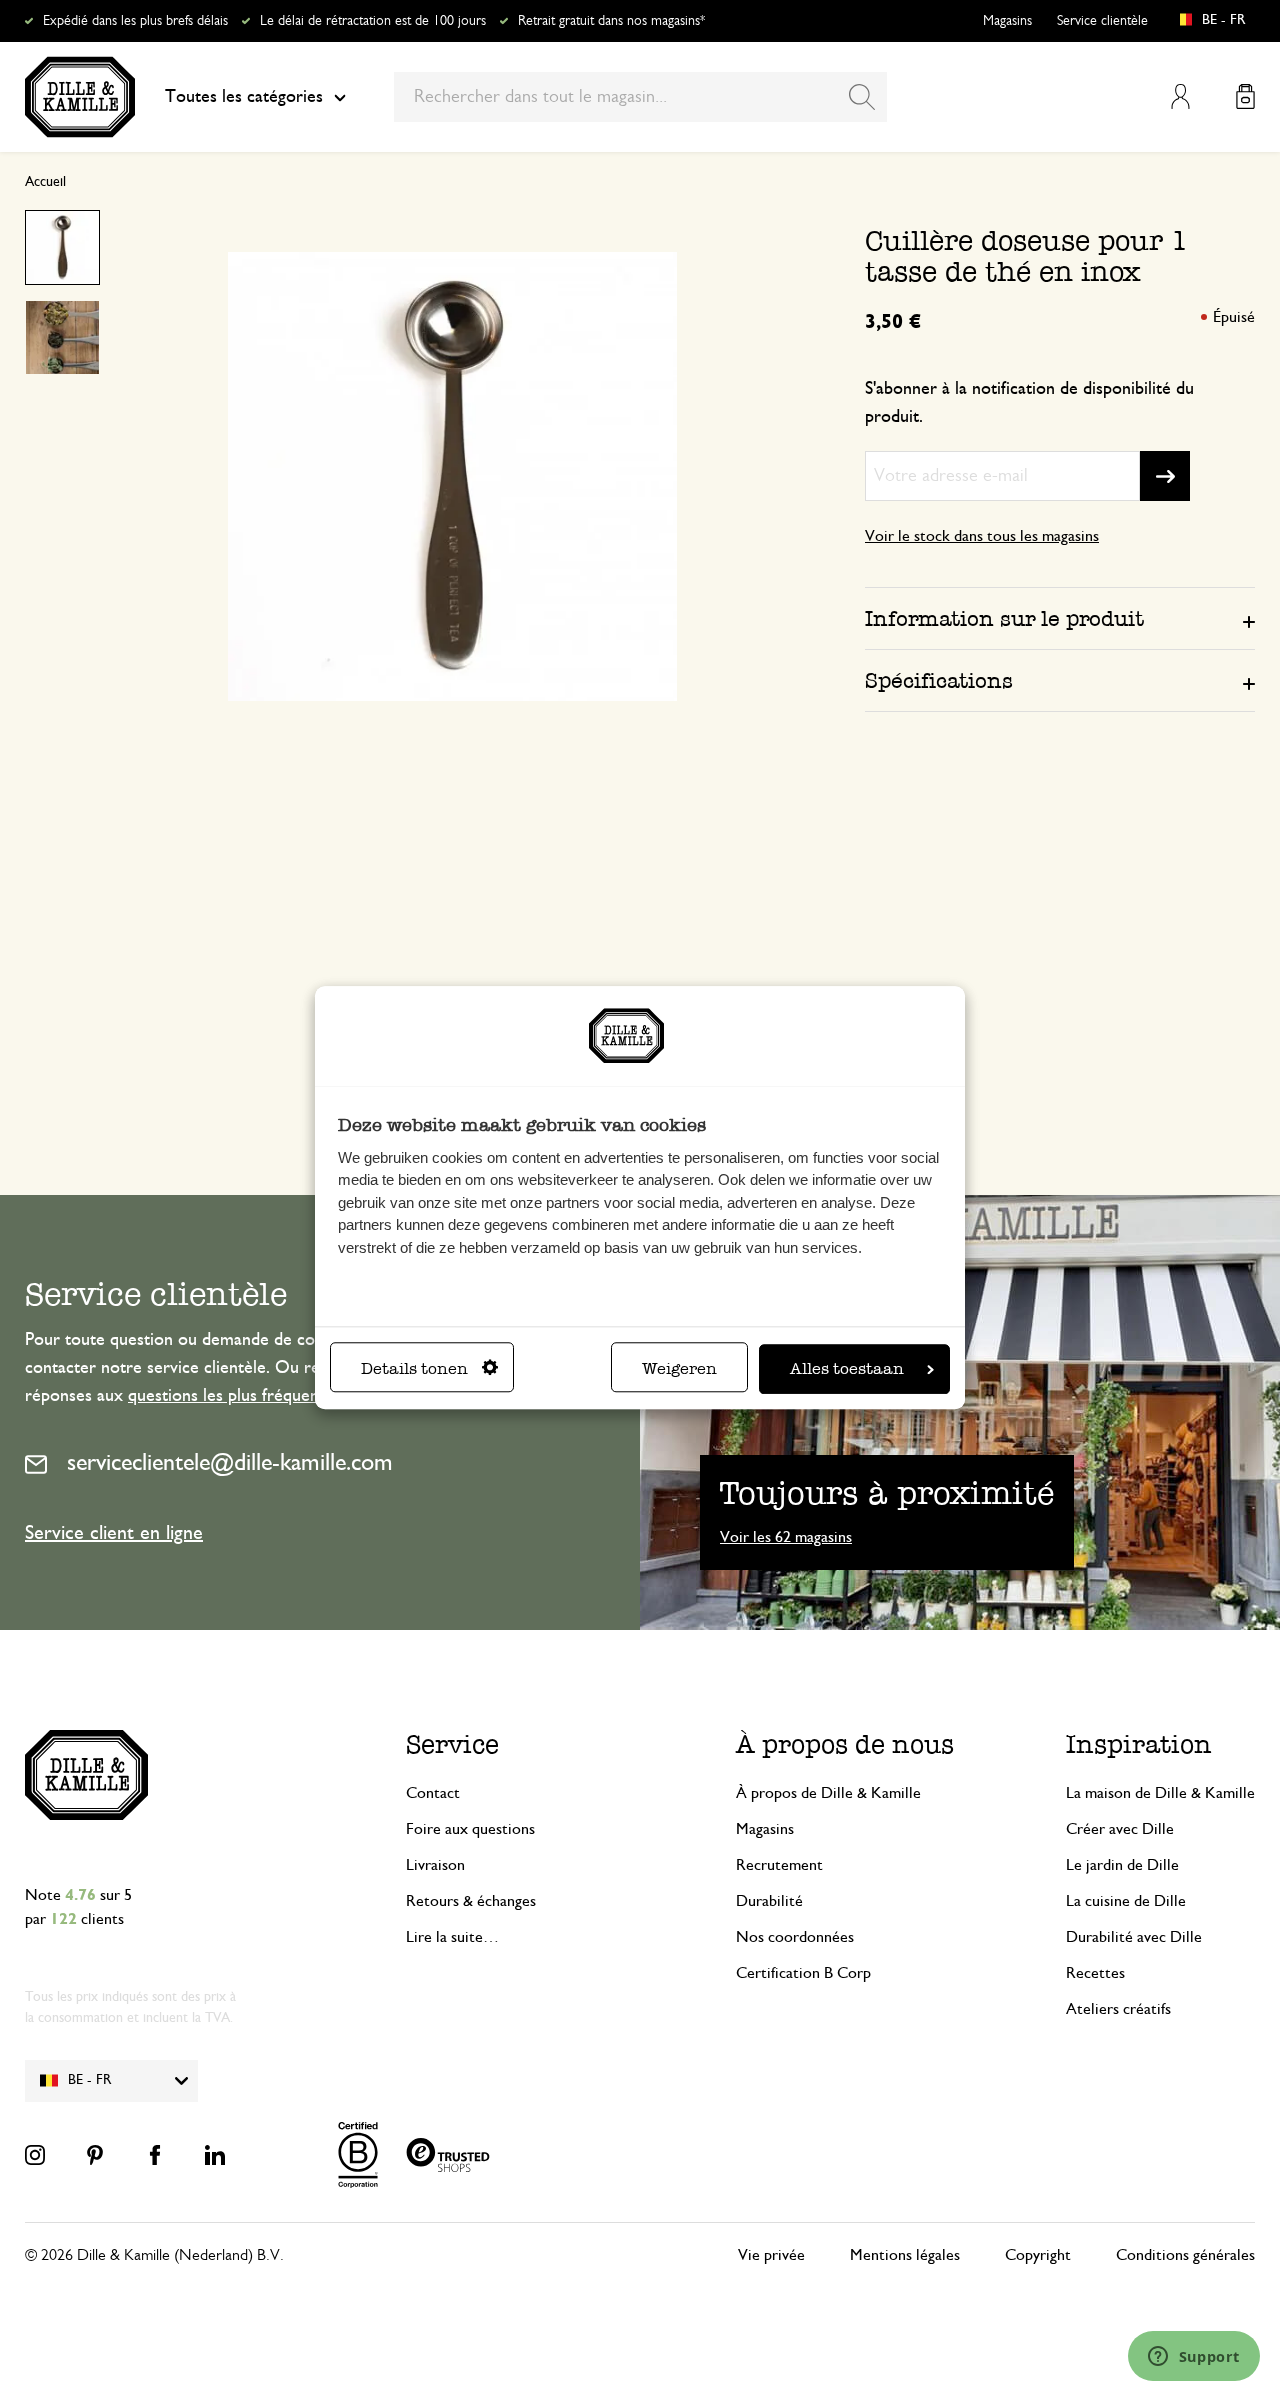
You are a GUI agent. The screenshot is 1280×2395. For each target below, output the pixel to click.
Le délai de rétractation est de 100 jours (373, 21)
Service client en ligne (114, 1533)
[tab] (1060, 618)
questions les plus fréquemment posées (273, 1396)
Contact (433, 1793)
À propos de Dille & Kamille (828, 1793)
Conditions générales (1185, 2255)
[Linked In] (215, 2155)
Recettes (1095, 1973)
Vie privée (771, 2255)
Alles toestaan (847, 1368)
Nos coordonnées (795, 1937)
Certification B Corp (803, 1973)
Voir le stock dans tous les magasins (982, 536)
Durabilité (769, 1901)
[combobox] (640, 97)
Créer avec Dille (1120, 1829)
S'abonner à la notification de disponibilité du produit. (1029, 403)
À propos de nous (845, 1744)
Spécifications (939, 680)
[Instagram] (35, 2155)
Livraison (435, 1865)
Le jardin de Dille (1122, 1865)
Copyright (1038, 2255)
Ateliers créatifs (1118, 2009)
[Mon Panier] (1245, 96)
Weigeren (679, 1368)
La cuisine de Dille (1126, 1901)
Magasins (1007, 21)
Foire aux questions (470, 1829)
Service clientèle (1102, 21)
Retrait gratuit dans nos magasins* (611, 21)
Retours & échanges (471, 1901)
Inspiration (1139, 1744)
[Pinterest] (95, 2155)
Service (452, 1744)
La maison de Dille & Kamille (1160, 1793)
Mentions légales (905, 2255)
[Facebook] (155, 2155)
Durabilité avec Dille (1134, 1937)
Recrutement (779, 1865)
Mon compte (1180, 96)
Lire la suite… (452, 1937)
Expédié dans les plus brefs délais (135, 21)
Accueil (45, 182)
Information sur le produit (1004, 618)
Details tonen (414, 1368)
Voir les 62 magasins (786, 1537)
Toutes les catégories (244, 97)
